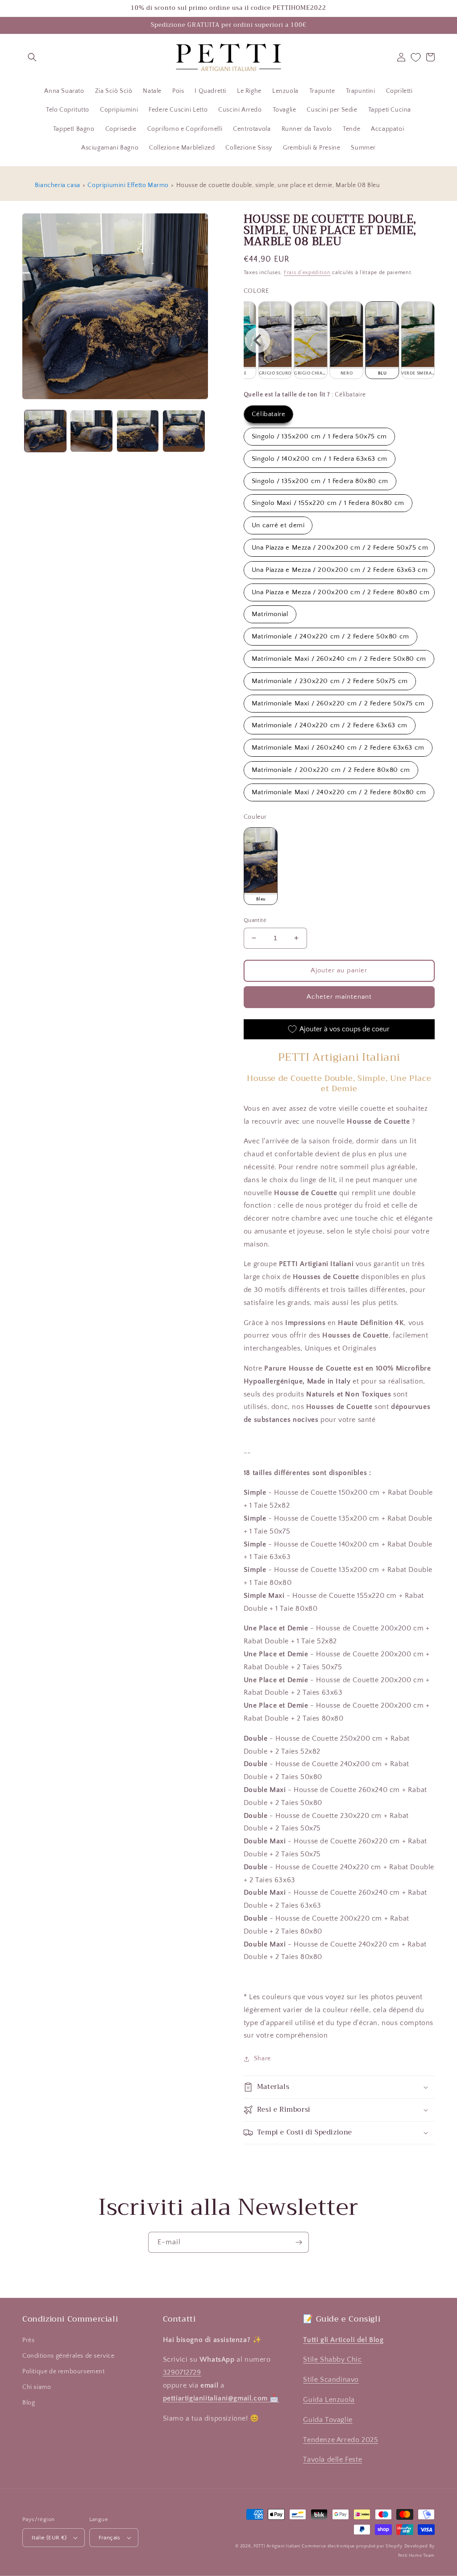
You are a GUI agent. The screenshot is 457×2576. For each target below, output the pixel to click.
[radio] (275, 340)
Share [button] (262, 2059)
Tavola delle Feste (332, 2459)
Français (110, 2538)
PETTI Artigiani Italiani (277, 2546)
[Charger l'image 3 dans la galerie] (138, 431)
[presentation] (258, 340)
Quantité (255, 920)
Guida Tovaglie (328, 2420)
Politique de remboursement (64, 2372)
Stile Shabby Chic (332, 2359)
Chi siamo (37, 2387)
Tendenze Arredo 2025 (341, 2440)
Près (28, 2340)
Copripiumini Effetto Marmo (128, 185)
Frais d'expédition (307, 273)
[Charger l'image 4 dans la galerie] (184, 431)
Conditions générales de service (69, 2356)
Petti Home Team (417, 2556)
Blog (29, 2403)
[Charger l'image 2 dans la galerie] (91, 431)
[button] (32, 57)
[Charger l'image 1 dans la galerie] (45, 431)
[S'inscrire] (299, 2242)
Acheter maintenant (339, 997)
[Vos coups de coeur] (416, 57)
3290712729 (182, 2372)
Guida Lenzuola (329, 2400)
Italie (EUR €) (49, 2538)
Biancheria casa (58, 185)
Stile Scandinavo (331, 2380)
